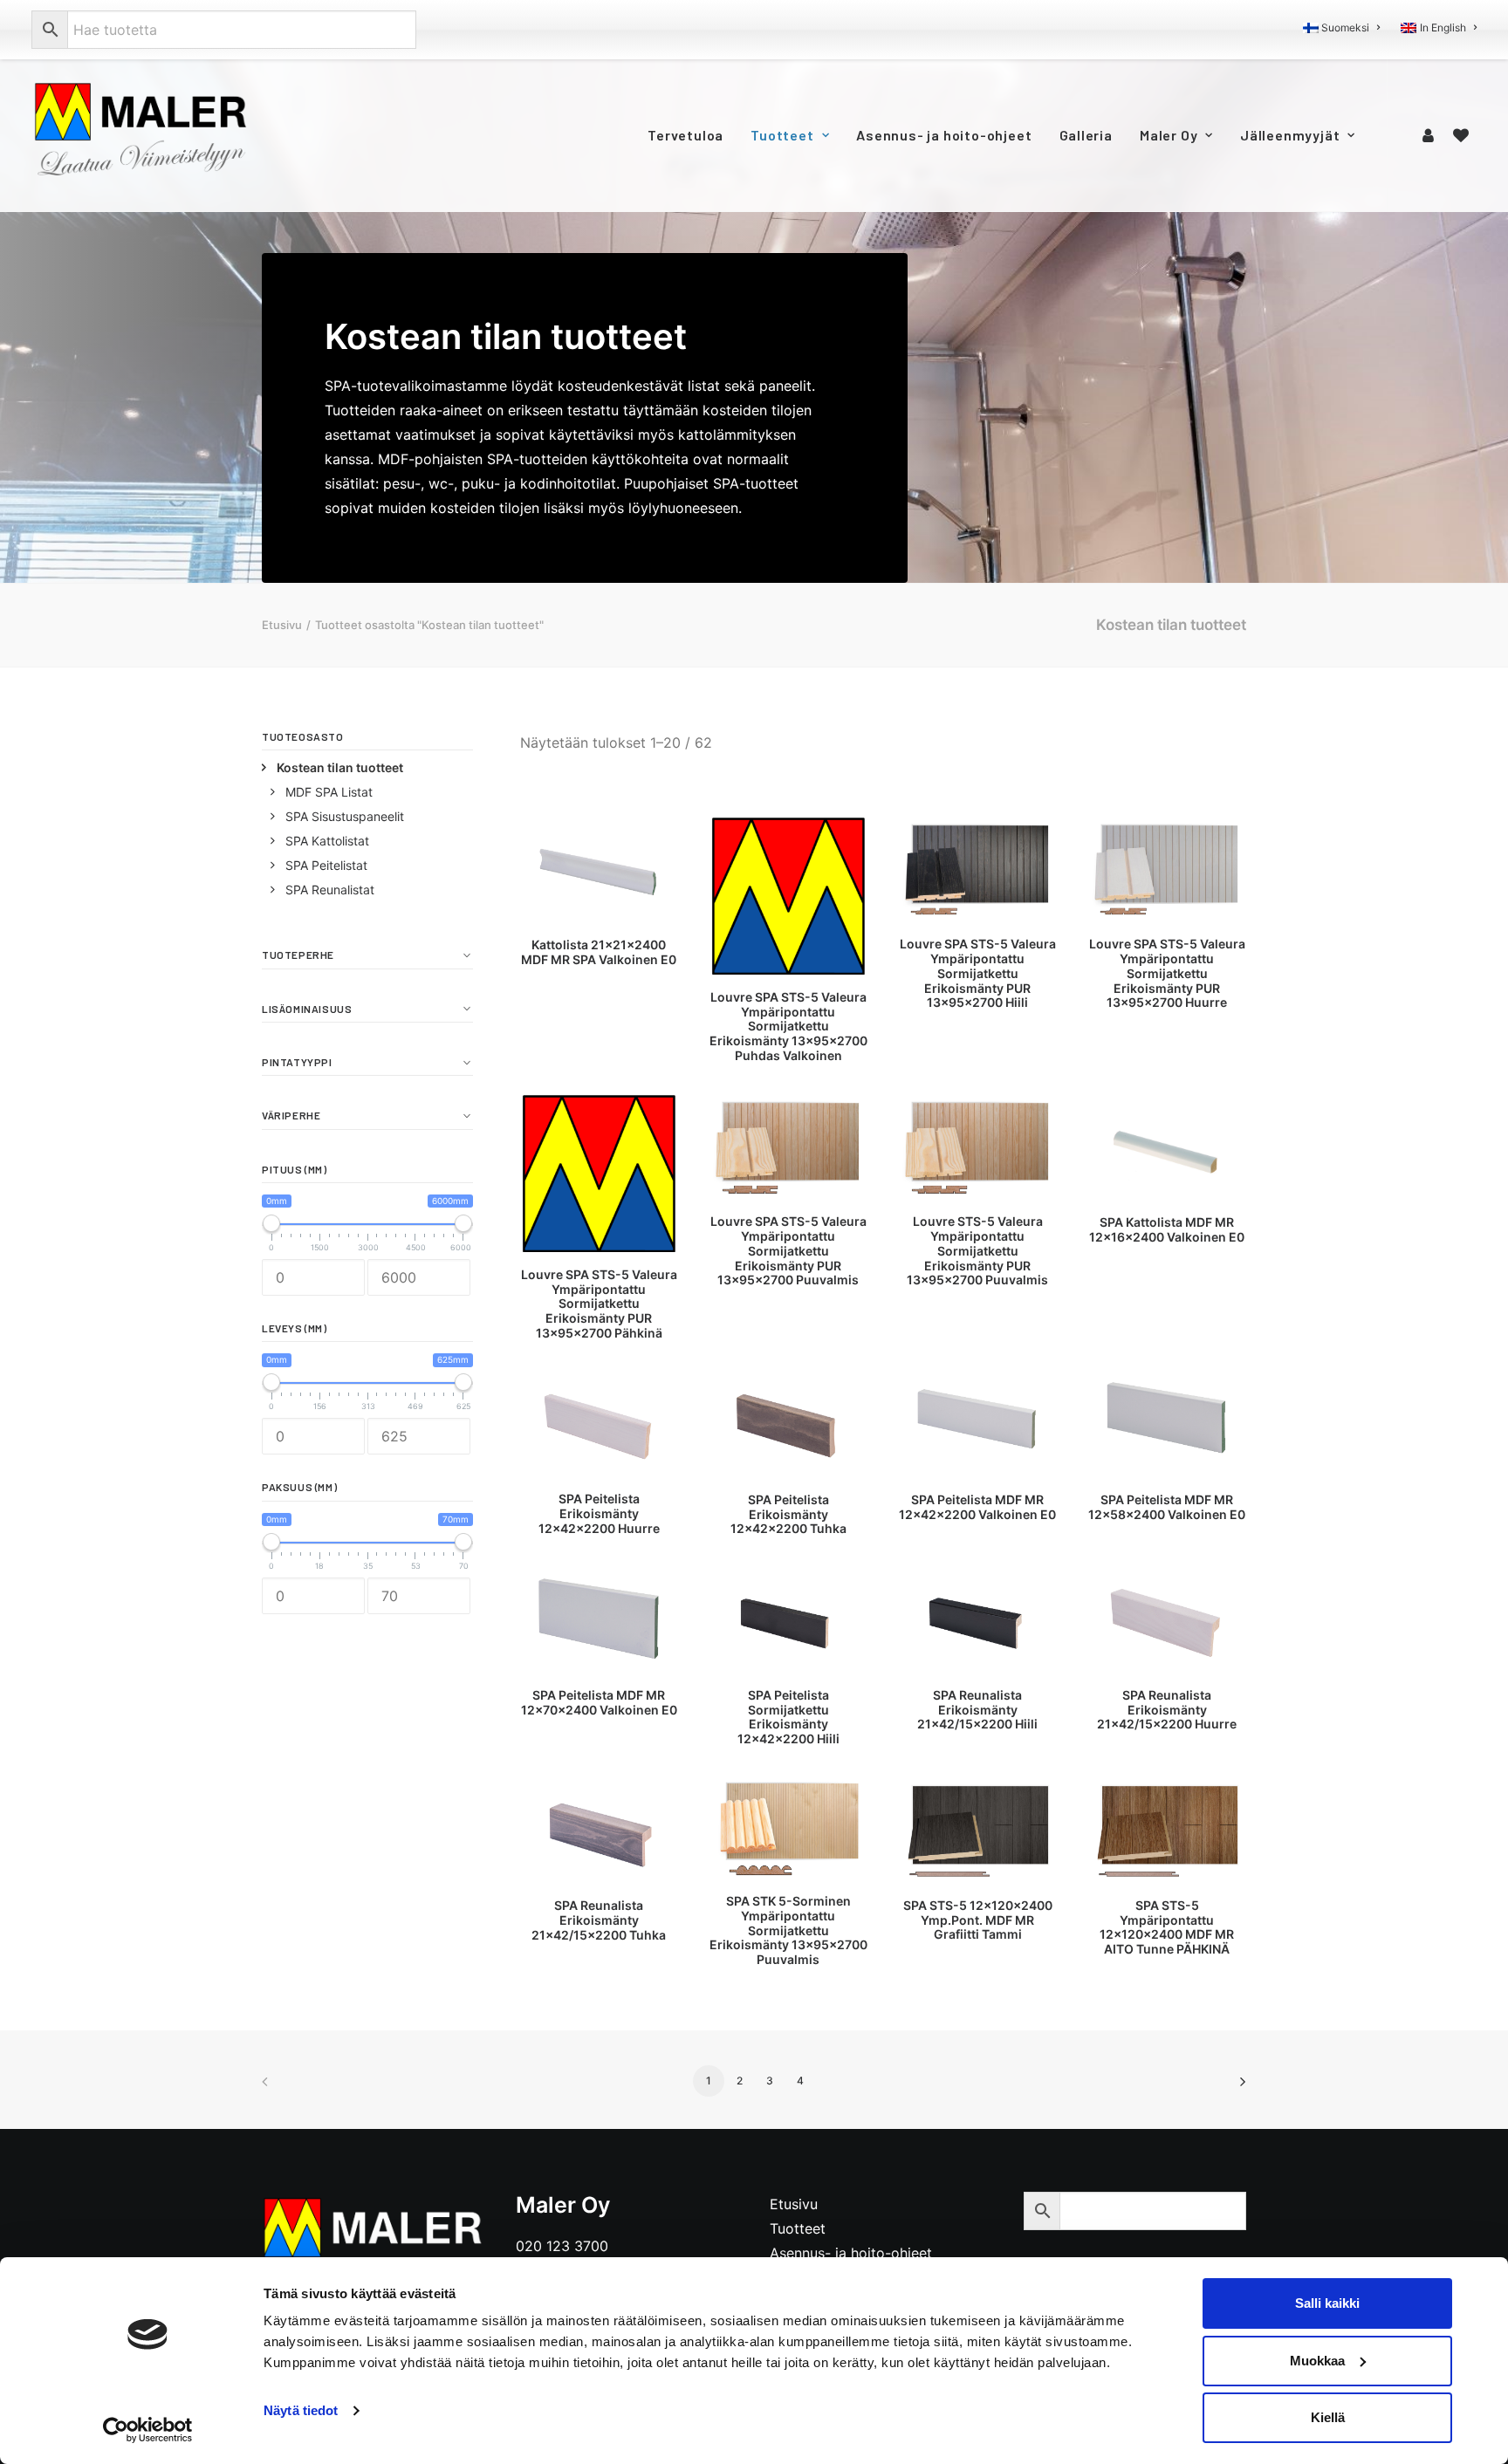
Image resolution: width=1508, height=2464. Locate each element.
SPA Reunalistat (330, 890)
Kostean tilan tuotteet (340, 767)
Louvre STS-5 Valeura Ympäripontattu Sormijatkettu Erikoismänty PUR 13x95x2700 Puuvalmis (977, 1250)
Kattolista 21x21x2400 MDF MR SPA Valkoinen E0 (599, 952)
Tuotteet (782, 135)
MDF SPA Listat (329, 792)
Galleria (1086, 135)
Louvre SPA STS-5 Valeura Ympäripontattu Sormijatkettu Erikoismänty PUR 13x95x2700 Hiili (978, 973)
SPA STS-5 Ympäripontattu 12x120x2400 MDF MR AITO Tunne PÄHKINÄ (1167, 1927)
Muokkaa (1317, 2361)
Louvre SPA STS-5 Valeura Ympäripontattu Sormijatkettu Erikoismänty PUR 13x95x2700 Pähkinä (599, 1304)
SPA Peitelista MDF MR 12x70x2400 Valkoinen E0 (599, 1702)
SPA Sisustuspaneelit (345, 816)
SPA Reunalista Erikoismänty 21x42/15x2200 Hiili (977, 1710)
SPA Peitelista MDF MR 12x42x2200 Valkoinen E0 (977, 1507)
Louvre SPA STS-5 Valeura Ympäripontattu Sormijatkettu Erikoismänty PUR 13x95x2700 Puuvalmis (788, 1250)
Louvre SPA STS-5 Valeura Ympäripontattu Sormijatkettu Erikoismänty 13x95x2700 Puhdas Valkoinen (788, 1026)
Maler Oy (1169, 135)
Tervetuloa (685, 135)
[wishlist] (1461, 135)
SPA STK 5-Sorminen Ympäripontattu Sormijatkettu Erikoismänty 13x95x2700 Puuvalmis (788, 1930)
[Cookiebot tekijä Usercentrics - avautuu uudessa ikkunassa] (148, 2430)
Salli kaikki (1327, 2303)
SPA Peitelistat (326, 865)
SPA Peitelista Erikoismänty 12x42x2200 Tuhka (788, 1514)
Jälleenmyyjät (1290, 135)
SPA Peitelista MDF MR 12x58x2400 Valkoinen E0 (1167, 1507)
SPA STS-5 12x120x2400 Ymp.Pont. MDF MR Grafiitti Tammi (978, 1920)
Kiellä (1328, 2417)
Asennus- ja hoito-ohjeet (944, 135)
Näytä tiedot (301, 2410)
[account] (1431, 135)
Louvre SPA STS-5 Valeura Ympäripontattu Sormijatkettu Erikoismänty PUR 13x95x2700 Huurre (1167, 973)
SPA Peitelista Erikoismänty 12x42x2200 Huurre (599, 1513)
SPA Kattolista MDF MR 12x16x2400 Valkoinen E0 (1167, 1229)
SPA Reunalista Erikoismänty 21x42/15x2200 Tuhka (599, 1920)
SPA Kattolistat (327, 841)
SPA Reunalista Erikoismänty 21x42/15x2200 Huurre (1167, 1710)
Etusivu (282, 625)
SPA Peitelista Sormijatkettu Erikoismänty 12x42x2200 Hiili (788, 1717)
